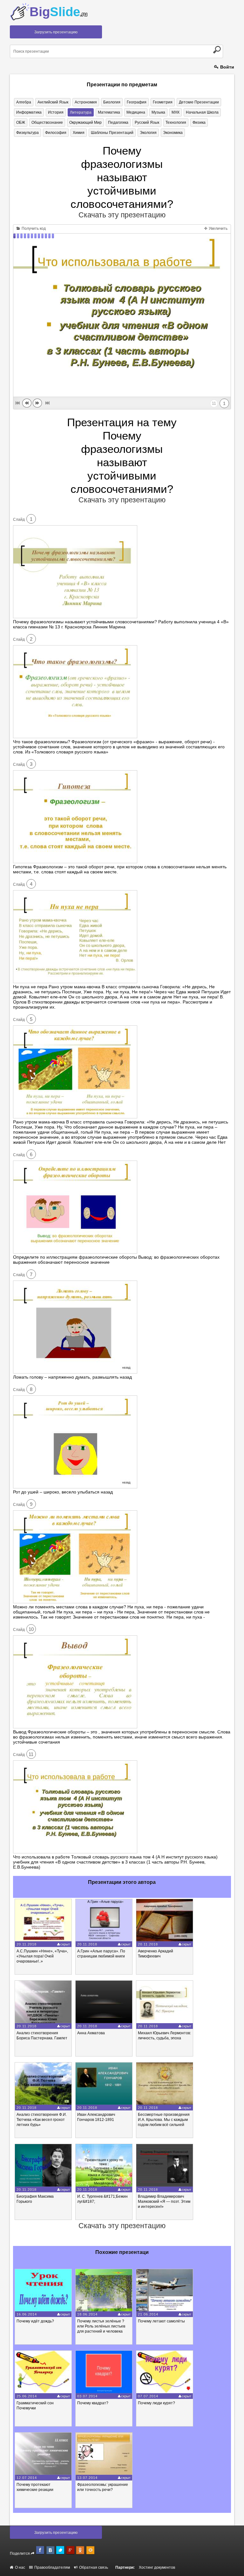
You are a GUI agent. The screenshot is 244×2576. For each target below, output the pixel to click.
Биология (112, 102)
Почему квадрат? (93, 2403)
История (56, 112)
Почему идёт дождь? (35, 2321)
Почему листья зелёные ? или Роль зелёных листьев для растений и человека (101, 2326)
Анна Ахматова (91, 2033)
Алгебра (24, 102)
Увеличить (218, 228)
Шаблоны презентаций (112, 133)
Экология (148, 133)
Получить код (33, 228)
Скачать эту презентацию (122, 215)
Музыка (158, 112)
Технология (176, 123)
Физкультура (27, 133)
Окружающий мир (85, 123)
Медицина (136, 112)
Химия (79, 133)
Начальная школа (202, 112)
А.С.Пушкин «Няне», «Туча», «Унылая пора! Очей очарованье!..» (42, 1956)
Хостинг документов (157, 2567)
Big (58, 12)
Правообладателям (52, 2567)
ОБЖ (21, 123)
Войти (227, 67)
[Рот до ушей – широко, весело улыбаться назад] (75, 1487)
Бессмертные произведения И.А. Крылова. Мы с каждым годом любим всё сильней (164, 2120)
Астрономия (86, 102)
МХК (176, 112)
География (137, 102)
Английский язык (53, 102)
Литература (81, 112)
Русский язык (147, 123)
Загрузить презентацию (56, 32)
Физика (199, 123)
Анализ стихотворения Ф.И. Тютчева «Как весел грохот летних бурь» (42, 2120)
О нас (20, 2567)
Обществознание (47, 123)
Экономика (173, 133)
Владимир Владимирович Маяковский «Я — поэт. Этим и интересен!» (164, 2202)
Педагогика (118, 123)
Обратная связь (93, 2567)
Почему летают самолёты (161, 2321)
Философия (56, 133)
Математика (109, 112)
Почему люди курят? (156, 2403)
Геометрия (163, 102)
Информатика (29, 112)
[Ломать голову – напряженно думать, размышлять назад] (75, 1372)
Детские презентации (199, 102)
